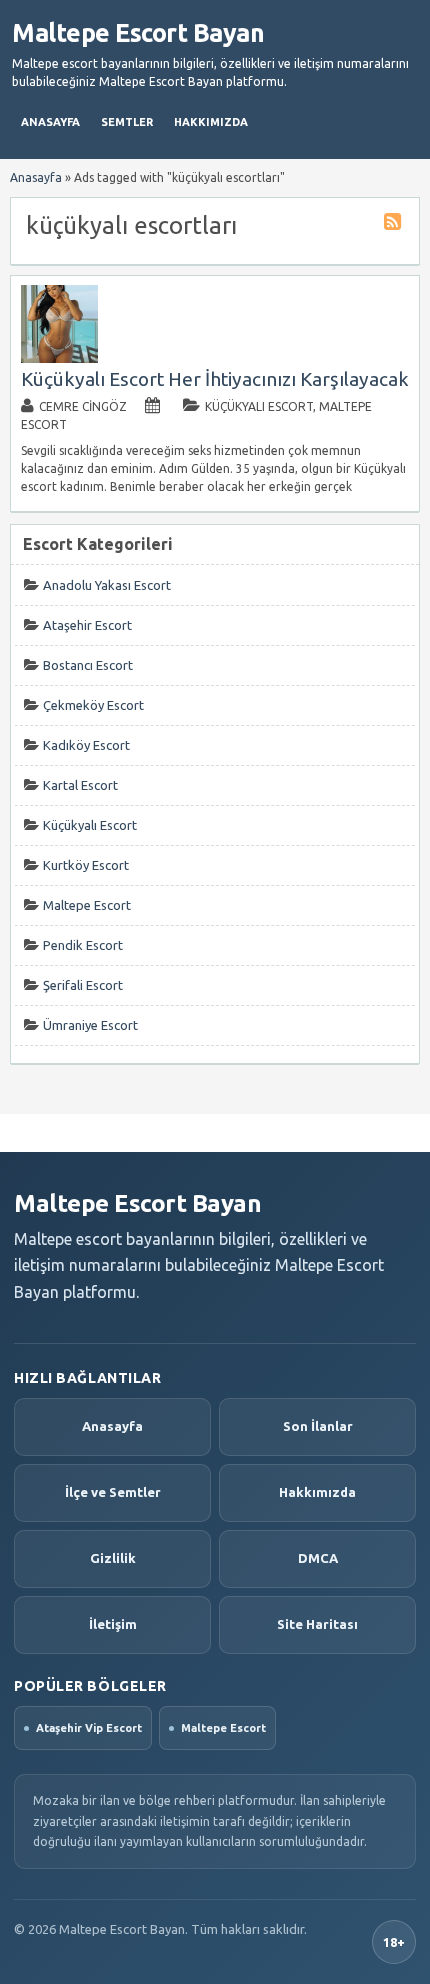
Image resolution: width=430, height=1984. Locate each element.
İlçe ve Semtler (113, 1492)
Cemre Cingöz (83, 406)
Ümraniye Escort (90, 1025)
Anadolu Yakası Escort (107, 585)
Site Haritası (317, 1624)
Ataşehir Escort (87, 625)
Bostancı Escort (88, 665)
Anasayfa (50, 122)
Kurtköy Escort (86, 865)
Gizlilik (113, 1558)
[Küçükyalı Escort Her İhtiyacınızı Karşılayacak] (60, 358)
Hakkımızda (211, 122)
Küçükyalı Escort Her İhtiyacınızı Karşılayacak (215, 379)
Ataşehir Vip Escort (89, 1728)
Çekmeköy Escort (93, 705)
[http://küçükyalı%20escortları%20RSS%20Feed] (395, 224)
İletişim (113, 1624)
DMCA (318, 1558)
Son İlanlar (318, 1426)
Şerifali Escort (83, 985)
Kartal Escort (80, 785)
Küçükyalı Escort (259, 406)
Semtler (127, 122)
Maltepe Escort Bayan (138, 33)
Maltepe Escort (87, 905)
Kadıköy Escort (86, 745)
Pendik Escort (83, 945)
